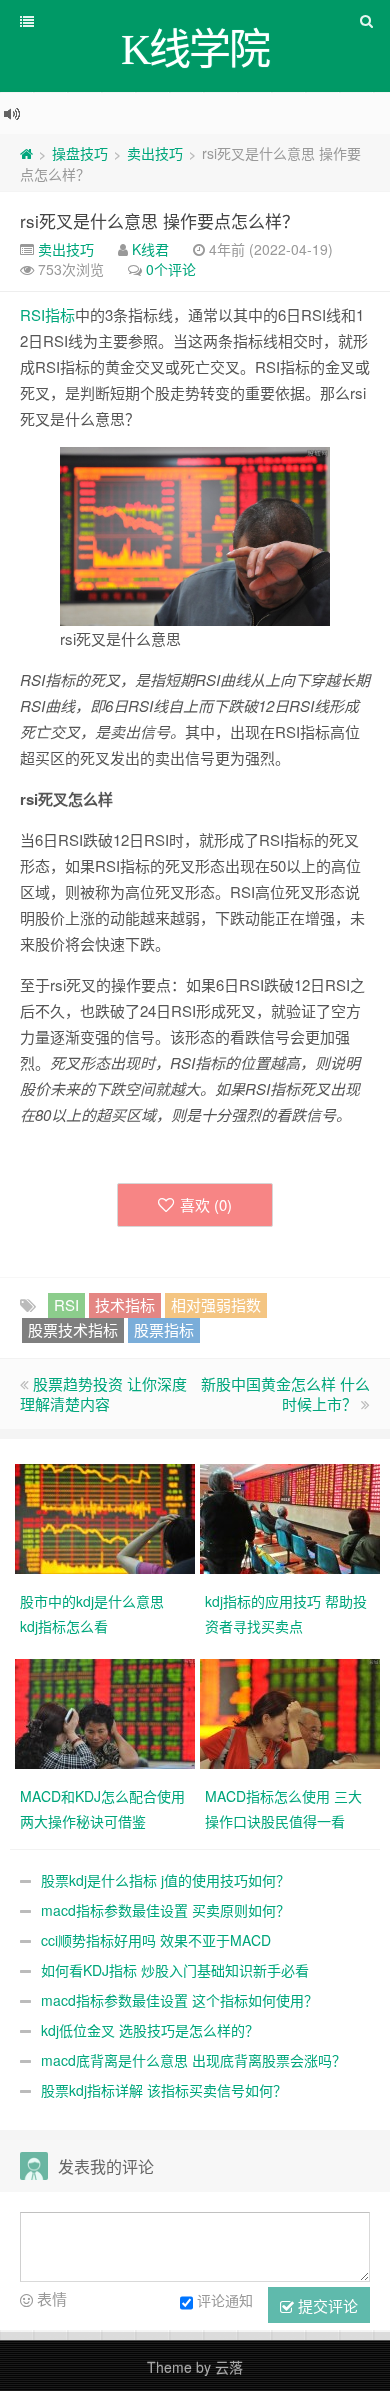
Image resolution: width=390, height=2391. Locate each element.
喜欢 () (206, 1204)
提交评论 (326, 2305)
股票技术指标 (73, 1329)
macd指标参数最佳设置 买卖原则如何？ (165, 1910)
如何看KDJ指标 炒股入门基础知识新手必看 (175, 1970)
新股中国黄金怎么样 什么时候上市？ (285, 1393)
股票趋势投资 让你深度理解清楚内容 (103, 1393)
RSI (32, 314)
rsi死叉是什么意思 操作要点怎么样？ (159, 220)
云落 (229, 2367)
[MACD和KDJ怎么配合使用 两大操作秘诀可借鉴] (107, 1711)
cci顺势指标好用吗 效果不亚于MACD (156, 1940)
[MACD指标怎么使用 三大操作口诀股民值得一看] (292, 1711)
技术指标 (125, 1304)
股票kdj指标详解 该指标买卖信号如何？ (164, 2090)
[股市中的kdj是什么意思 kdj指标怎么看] (107, 1516)
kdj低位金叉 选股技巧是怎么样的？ (150, 2030)
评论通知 (225, 2300)
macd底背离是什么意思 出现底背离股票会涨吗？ (193, 2060)
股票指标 (164, 1329)
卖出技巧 (155, 153)
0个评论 (171, 269)
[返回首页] (26, 153)
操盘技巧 (80, 153)
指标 (60, 314)
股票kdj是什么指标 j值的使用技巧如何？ (165, 1880)
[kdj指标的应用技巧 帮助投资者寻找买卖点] (292, 1516)
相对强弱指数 (216, 1304)
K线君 (150, 249)
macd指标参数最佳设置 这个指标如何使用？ (179, 2000)
